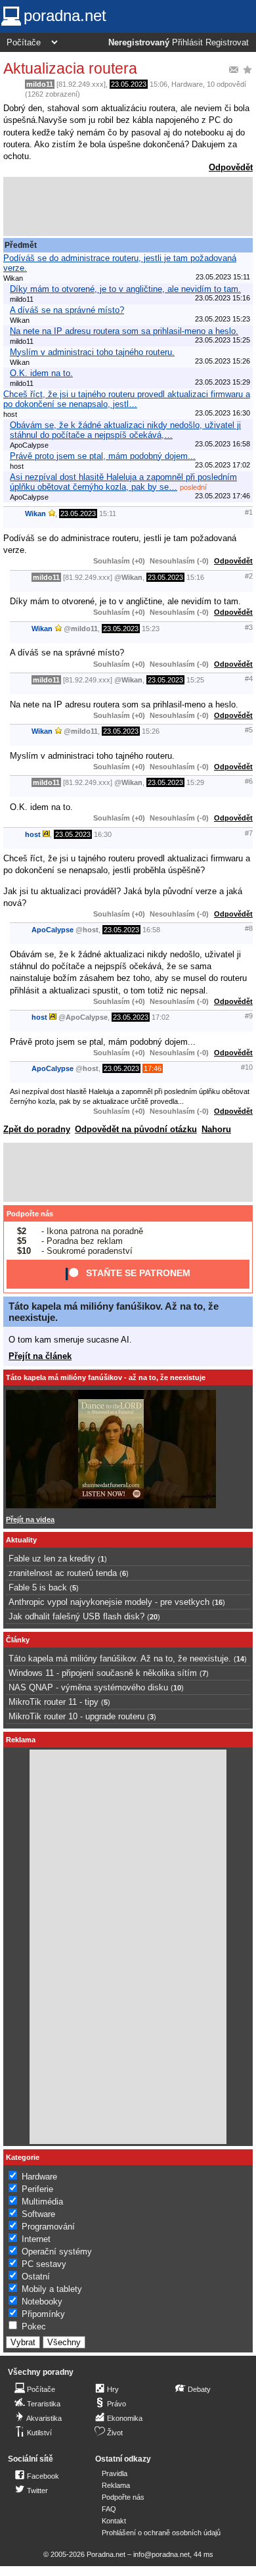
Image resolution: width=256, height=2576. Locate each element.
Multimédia (42, 2202)
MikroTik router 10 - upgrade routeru (76, 1716)
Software (38, 2214)
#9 (249, 1016)
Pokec (34, 2326)
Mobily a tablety (52, 2289)
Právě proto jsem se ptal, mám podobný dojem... (103, 456)
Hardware (187, 84)
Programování (48, 2227)
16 (219, 1602)
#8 (249, 928)
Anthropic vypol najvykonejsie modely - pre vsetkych (109, 1602)
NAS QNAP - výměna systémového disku (88, 1687)
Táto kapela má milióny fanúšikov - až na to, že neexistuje (106, 1377)
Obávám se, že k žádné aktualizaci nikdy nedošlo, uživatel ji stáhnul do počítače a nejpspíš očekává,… (125, 430)
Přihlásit (187, 43)
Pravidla (115, 2473)
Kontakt (114, 2521)
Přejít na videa (30, 1519)
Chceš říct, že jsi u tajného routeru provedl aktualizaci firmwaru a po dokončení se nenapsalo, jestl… (127, 399)
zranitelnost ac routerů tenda (63, 1573)
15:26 (151, 731)
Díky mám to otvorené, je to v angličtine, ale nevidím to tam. (125, 289)
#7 (249, 833)
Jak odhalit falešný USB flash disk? (76, 1616)
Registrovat (227, 43)
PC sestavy (44, 2264)
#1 (249, 512)
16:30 (103, 834)
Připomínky (43, 2314)
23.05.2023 (129, 84)
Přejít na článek (40, 1356)
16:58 (151, 930)
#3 (249, 627)
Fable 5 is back (38, 1587)
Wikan (35, 513)
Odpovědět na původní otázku (136, 1129)
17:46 (153, 1068)
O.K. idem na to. (41, 373)
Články (18, 1640)
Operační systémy (57, 2252)
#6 (249, 781)
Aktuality (21, 1540)
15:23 (151, 629)
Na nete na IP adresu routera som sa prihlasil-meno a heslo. (124, 331)
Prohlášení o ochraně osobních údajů (161, 2533)
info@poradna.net (161, 2554)
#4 (249, 679)
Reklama (116, 2485)
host (33, 834)
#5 (249, 730)
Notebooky (42, 2302)
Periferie (37, 2189)
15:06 (159, 84)
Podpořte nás (30, 1214)
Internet (36, 2239)
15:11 (108, 513)
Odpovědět (231, 167)
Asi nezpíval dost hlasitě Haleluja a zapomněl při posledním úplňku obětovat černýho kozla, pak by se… (123, 482)
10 (177, 1688)
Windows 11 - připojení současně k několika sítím (103, 1673)
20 (154, 1617)
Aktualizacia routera (70, 68)
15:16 (195, 577)
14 (240, 1659)
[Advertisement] (128, 206)
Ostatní (36, 2277)
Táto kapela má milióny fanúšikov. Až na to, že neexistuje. (120, 1658)
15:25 (195, 680)
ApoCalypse (53, 930)
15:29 (195, 782)
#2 (249, 576)
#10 (247, 1067)
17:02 (160, 1017)
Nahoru (216, 1129)
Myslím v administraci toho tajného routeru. (92, 352)
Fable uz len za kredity (52, 1559)
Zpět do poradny (37, 1129)
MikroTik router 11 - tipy (53, 1702)
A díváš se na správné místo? (67, 310)
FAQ (109, 2509)
